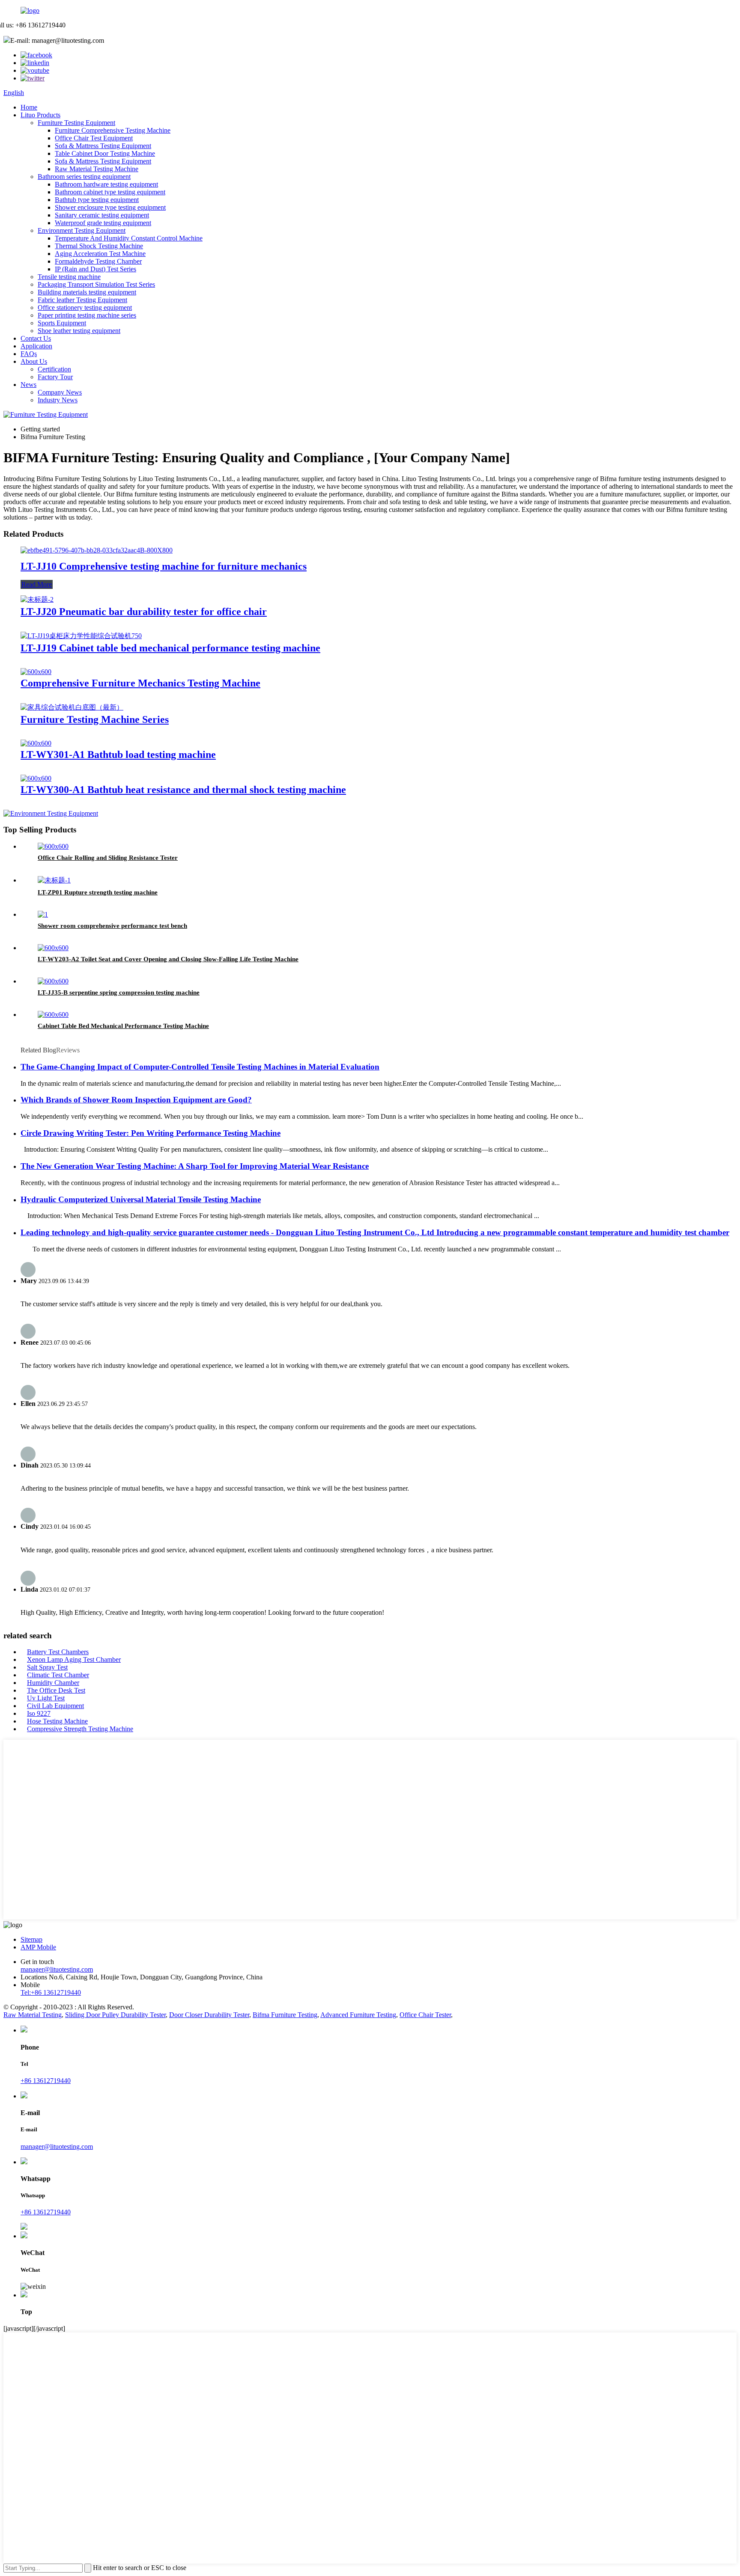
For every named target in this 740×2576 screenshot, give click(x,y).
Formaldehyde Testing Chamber (98, 261)
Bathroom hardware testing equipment (106, 184)
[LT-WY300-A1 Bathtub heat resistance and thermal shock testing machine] (36, 778)
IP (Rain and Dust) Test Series (95, 269)
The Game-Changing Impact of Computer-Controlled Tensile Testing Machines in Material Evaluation (200, 1067)
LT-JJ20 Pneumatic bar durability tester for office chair (144, 612)
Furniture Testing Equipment (76, 123)
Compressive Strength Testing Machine (80, 1729)
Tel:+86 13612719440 (51, 1992)
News (28, 385)
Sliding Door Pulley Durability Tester (115, 2015)
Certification (54, 369)
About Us (34, 361)
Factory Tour (55, 377)
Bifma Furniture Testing (285, 2015)
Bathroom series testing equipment (84, 177)
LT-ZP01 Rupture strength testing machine (98, 892)
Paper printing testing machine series (87, 315)
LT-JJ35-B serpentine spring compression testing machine (119, 992)
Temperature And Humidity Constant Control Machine (129, 238)
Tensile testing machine (69, 277)
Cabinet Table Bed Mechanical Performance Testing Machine (123, 1026)
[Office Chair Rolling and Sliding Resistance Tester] (53, 846)
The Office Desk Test (56, 1690)
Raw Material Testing (33, 2015)
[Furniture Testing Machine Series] (72, 707)
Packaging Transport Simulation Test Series (96, 284)
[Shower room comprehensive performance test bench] (43, 914)
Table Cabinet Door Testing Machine (105, 153)
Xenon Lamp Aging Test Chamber (74, 1659)
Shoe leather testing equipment (79, 331)
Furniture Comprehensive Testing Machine (113, 130)
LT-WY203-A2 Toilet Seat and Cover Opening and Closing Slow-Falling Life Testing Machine (168, 959)
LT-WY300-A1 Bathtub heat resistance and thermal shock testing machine (183, 790)
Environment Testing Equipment (82, 230)
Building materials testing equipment (87, 292)
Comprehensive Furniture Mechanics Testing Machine (140, 683)
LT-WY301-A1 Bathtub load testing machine (118, 755)
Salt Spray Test (47, 1667)
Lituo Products (40, 115)
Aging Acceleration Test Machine (100, 254)
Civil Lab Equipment (55, 1706)
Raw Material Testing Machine (97, 169)
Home (29, 107)
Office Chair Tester (425, 2015)
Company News (60, 392)
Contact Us (36, 338)
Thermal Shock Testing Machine (99, 246)
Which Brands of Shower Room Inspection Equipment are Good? (136, 1100)
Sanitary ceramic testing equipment (102, 215)
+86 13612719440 (46, 2081)
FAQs (29, 354)
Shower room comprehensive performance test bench (112, 926)
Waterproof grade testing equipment (103, 223)
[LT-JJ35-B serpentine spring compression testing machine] (53, 981)
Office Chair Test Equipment (94, 138)
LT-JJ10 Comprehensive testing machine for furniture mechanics (164, 566)
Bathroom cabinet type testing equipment (110, 192)
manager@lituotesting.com (57, 1969)
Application (36, 346)
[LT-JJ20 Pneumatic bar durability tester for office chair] (37, 599)
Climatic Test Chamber (58, 1675)
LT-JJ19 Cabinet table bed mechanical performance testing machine (170, 648)
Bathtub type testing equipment (97, 200)
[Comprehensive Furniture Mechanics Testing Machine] (36, 672)
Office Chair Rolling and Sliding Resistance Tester (108, 858)
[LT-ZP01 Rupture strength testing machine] (54, 880)
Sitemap (31, 1939)
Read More (37, 584)
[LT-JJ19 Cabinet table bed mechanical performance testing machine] (81, 636)
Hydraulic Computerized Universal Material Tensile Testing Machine (141, 1199)
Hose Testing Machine (57, 1721)
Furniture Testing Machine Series (95, 719)
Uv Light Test (46, 1698)
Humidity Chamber (53, 1683)
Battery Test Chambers (58, 1652)
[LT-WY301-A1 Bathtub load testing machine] (36, 743)
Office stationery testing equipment (85, 308)
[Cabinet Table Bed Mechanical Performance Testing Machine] (53, 1015)
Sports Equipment (62, 323)
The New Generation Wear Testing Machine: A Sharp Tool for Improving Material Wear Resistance (195, 1166)
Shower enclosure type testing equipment (110, 207)
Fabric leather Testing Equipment (82, 300)
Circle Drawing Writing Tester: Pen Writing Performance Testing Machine (151, 1133)
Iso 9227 (39, 1713)
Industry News (58, 400)
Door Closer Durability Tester (209, 2015)
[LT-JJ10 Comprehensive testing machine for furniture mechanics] (97, 550)
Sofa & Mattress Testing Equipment (103, 146)
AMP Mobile (38, 1947)
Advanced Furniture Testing (358, 2015)
